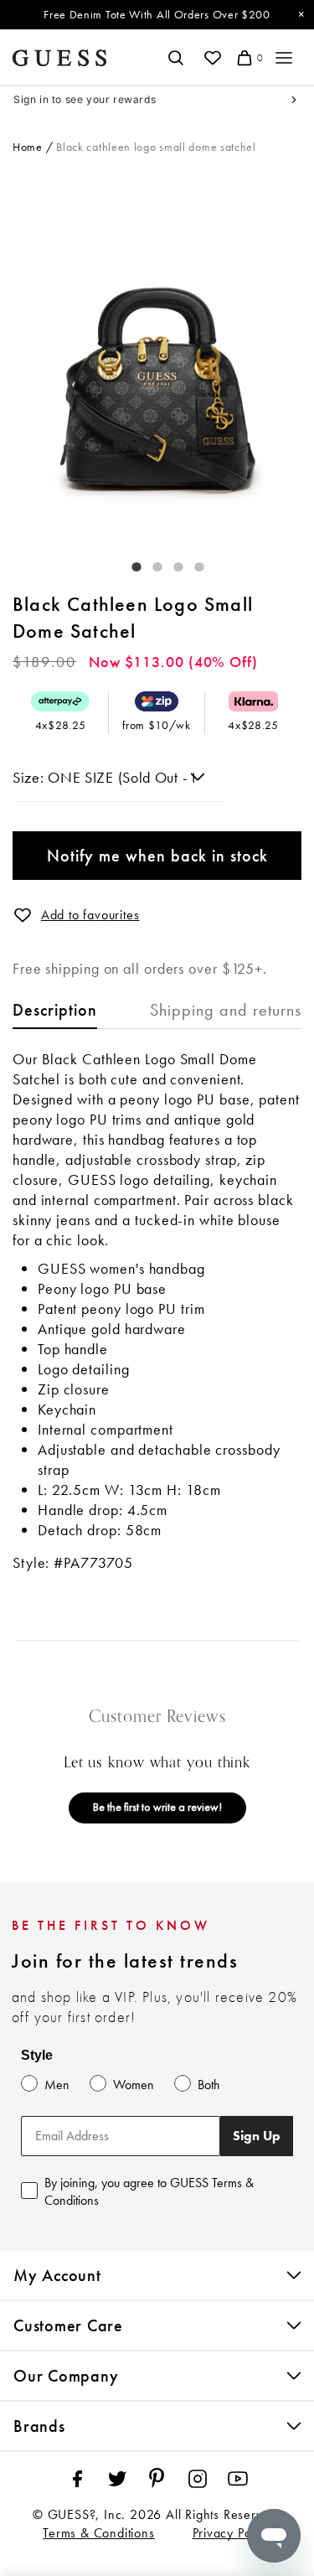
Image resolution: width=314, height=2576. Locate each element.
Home (28, 147)
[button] (23, 915)
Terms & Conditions (98, 2533)
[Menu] (284, 58)
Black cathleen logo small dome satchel (156, 147)
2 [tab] (149, 563)
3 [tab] (170, 563)
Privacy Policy (232, 2533)
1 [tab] (128, 563)
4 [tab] (191, 563)
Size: (30, 777)
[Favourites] (212, 58)
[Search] (175, 58)
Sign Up (257, 2136)
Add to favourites (90, 915)
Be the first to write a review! (157, 1807)
